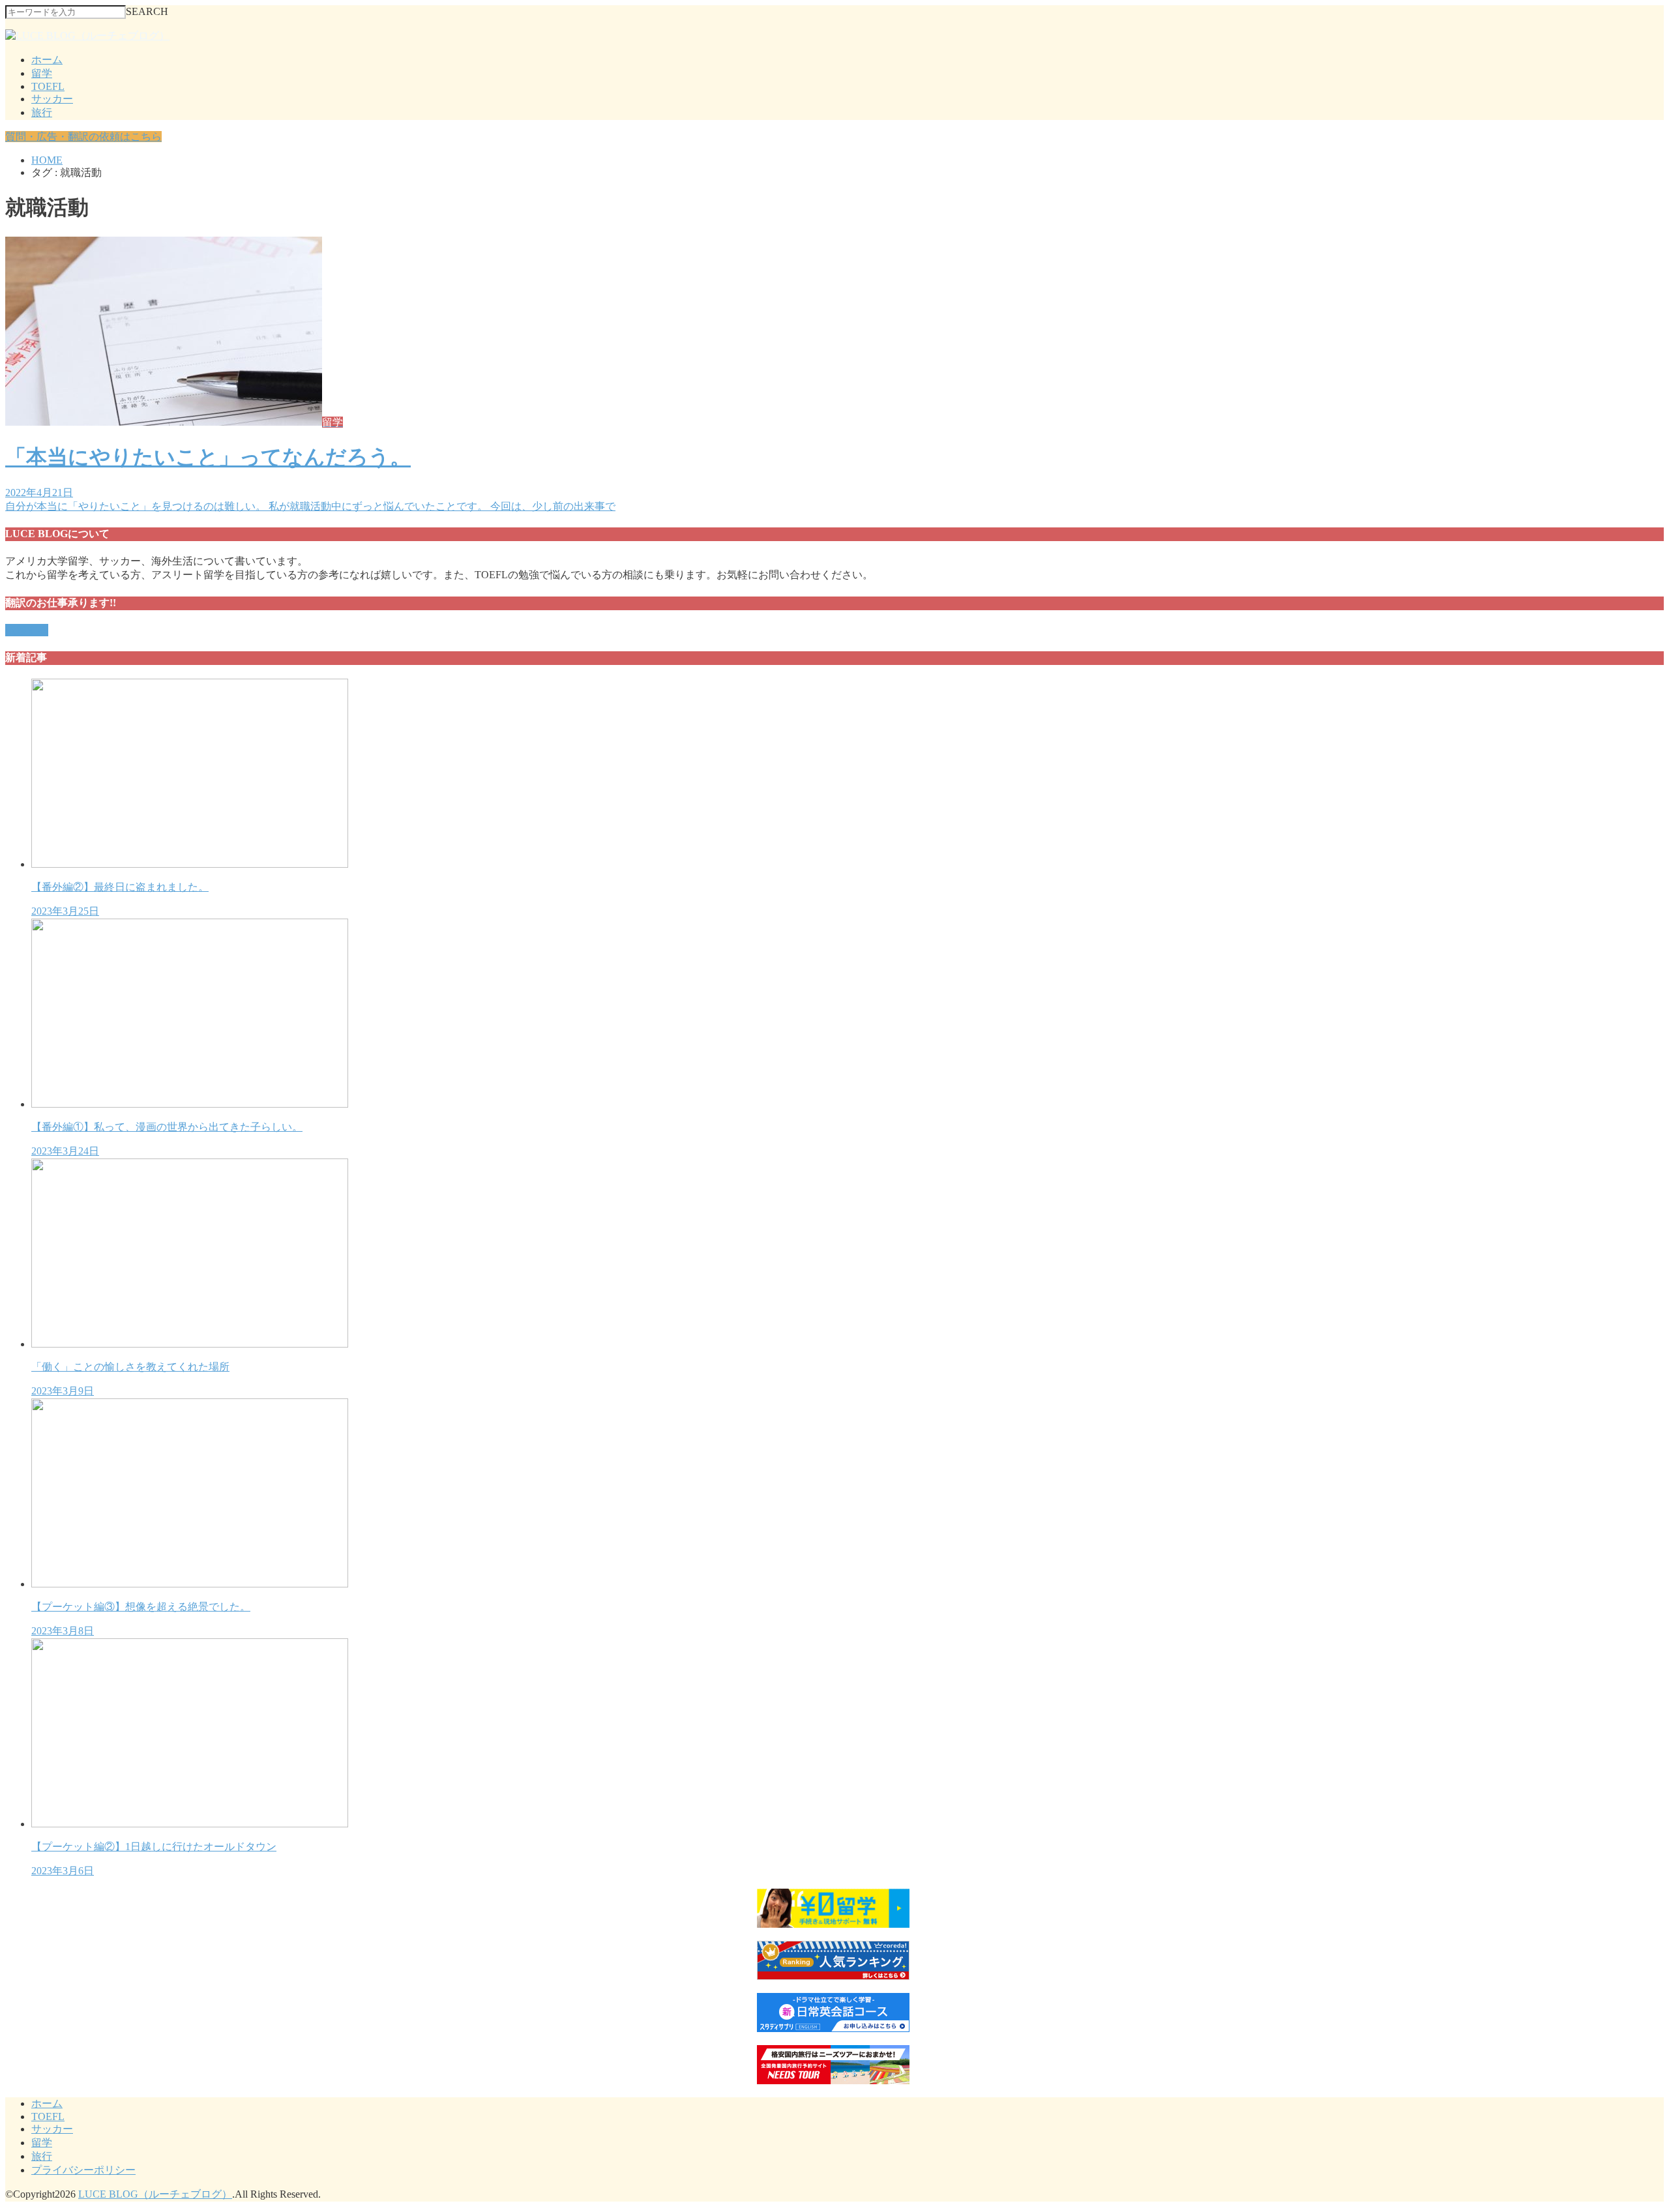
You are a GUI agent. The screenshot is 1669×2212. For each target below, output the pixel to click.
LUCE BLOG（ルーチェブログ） (155, 2194)
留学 (42, 73)
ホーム (47, 60)
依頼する (27, 630)
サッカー (52, 99)
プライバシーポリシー (83, 2170)
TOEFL (48, 86)
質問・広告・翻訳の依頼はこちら (83, 137)
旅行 (42, 112)
